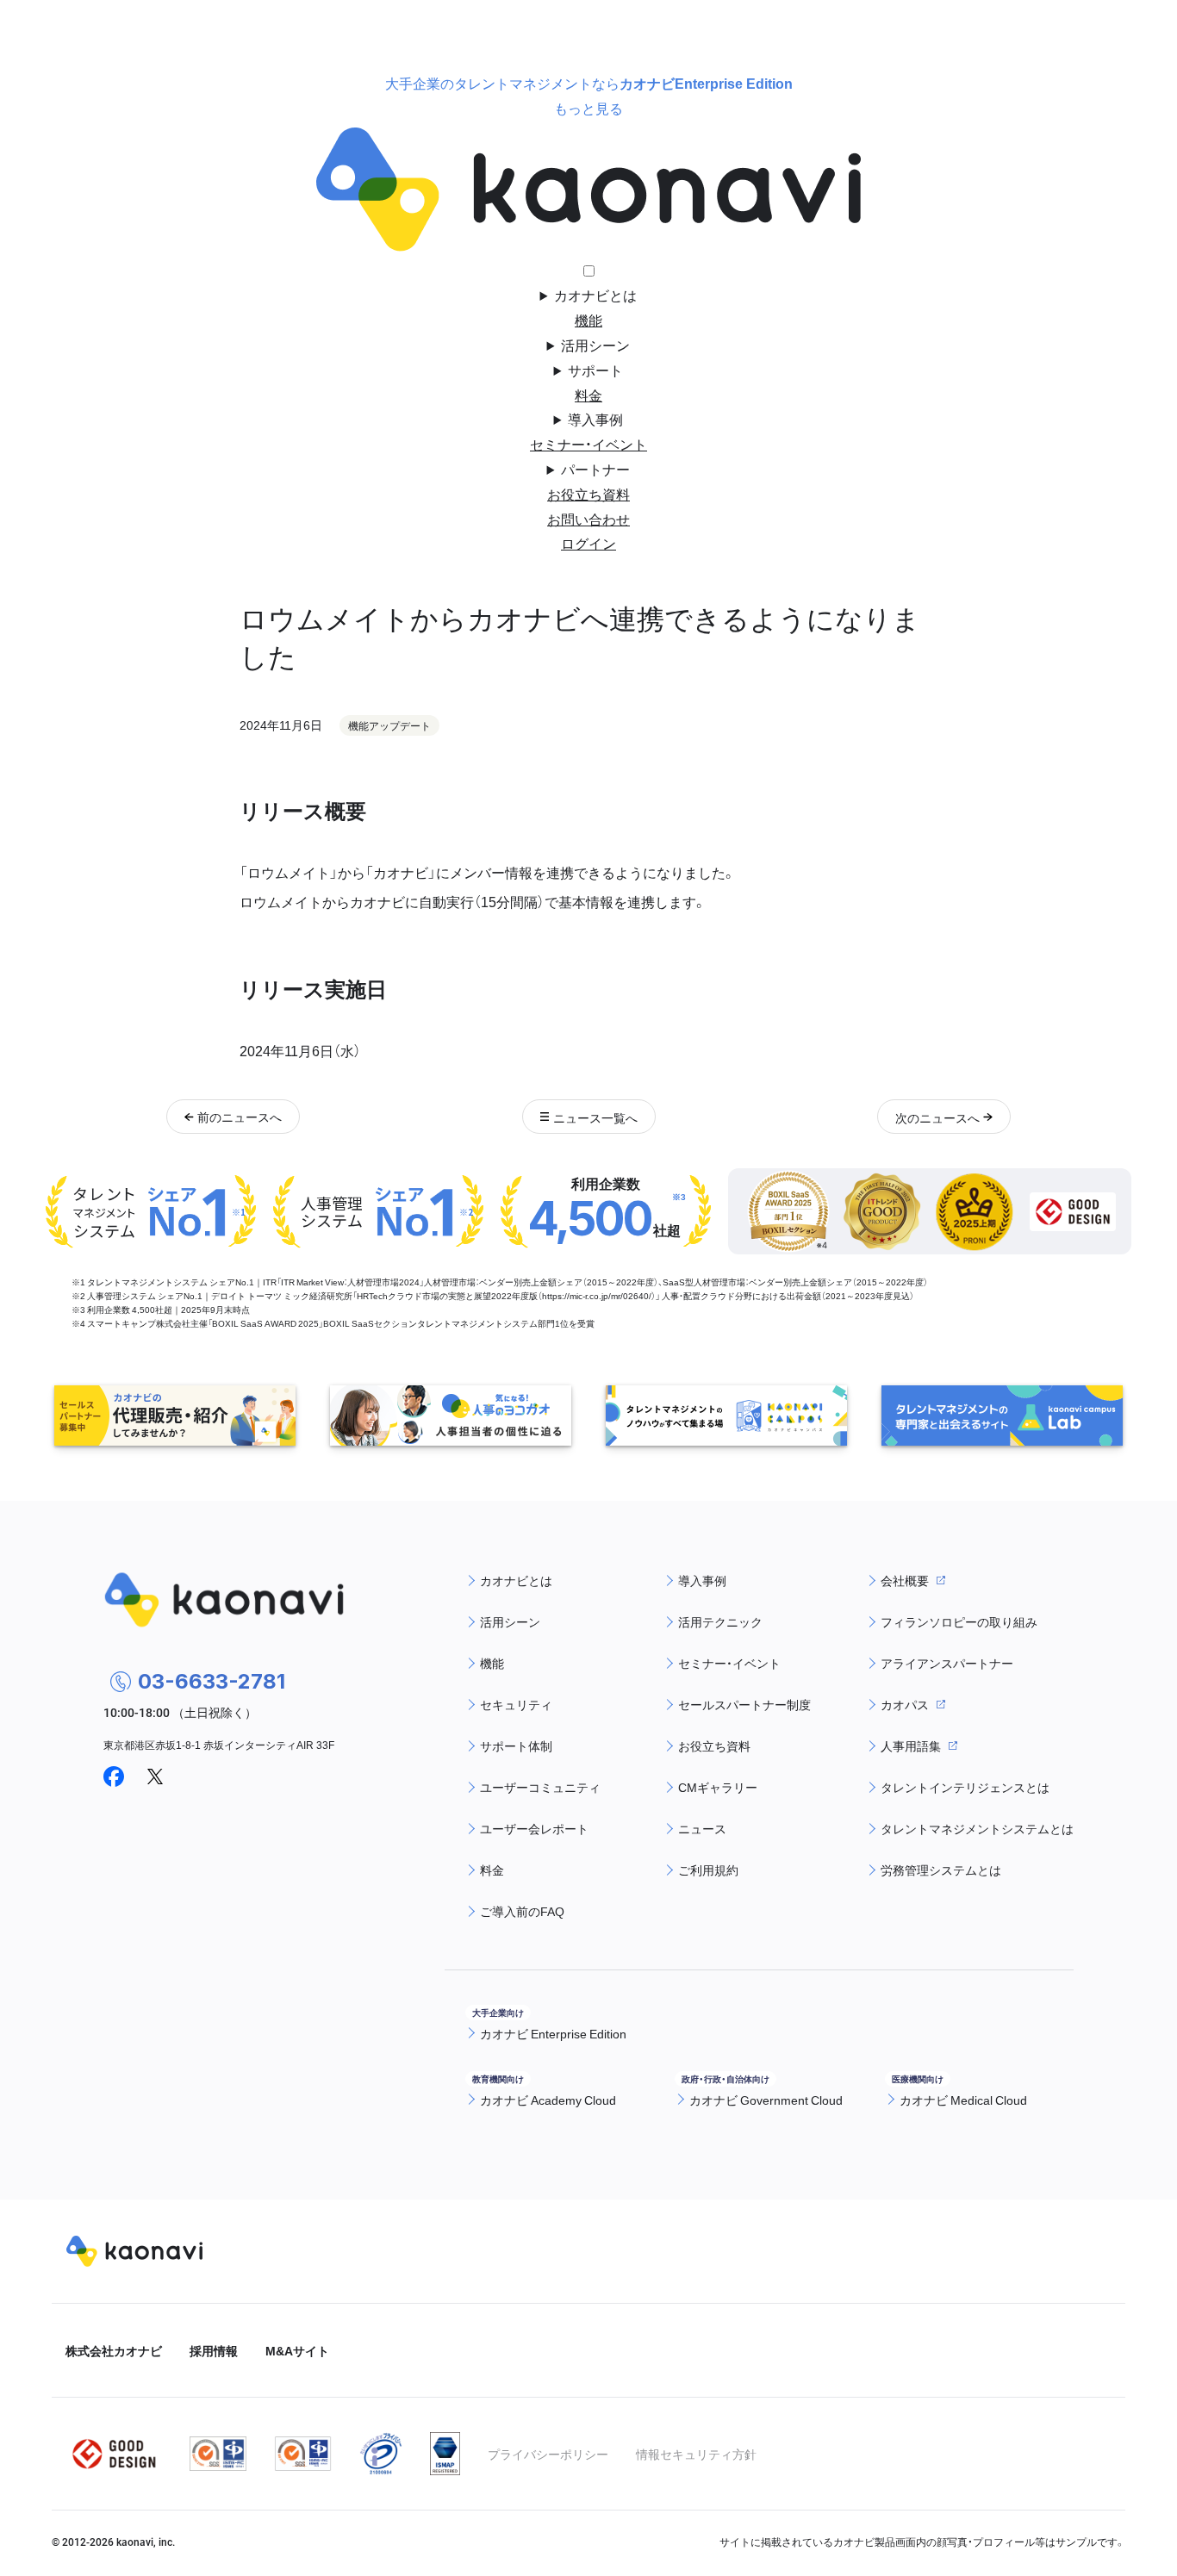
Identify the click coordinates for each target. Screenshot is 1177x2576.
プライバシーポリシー (548, 2454)
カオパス (905, 1704)
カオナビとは (595, 295)
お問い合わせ (588, 519)
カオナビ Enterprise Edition (553, 2033)
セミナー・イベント (588, 444)
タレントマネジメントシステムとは (977, 1828)
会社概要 (905, 1580)
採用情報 (214, 2350)
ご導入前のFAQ (522, 1911)
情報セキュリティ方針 (696, 2454)
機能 (588, 320)
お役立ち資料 (588, 494)
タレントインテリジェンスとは (965, 1787)
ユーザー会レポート (534, 1828)
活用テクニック (720, 1621)
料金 (588, 395)
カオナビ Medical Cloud (963, 2100)
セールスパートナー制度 (744, 1704)
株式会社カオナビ (114, 2350)
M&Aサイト (297, 2350)
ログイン (588, 543)
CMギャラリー (718, 1787)
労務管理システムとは (941, 1870)
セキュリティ (516, 1704)
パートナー (595, 469)
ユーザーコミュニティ (540, 1787)
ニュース (702, 1828)
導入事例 (595, 419)
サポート (595, 370)
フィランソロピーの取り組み (959, 1621)
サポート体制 (516, 1745)
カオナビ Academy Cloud (548, 2100)
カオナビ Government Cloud (766, 2100)
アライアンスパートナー (947, 1663)
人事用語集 (911, 1745)
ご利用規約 (708, 1870)
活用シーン (595, 345)
